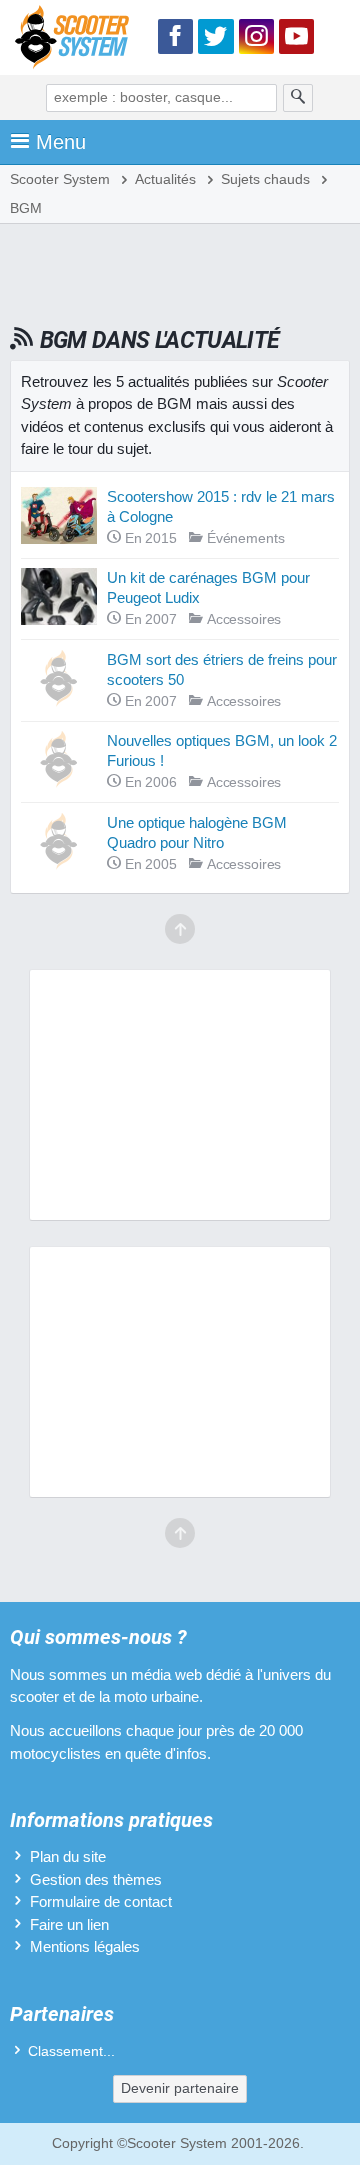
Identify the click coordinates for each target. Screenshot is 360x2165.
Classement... (71, 2051)
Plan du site (68, 1856)
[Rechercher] (298, 98)
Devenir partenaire (180, 2088)
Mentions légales (85, 1946)
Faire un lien (69, 1924)
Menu (61, 142)
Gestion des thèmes (96, 1879)
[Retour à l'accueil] (77, 40)
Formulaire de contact (101, 1901)
